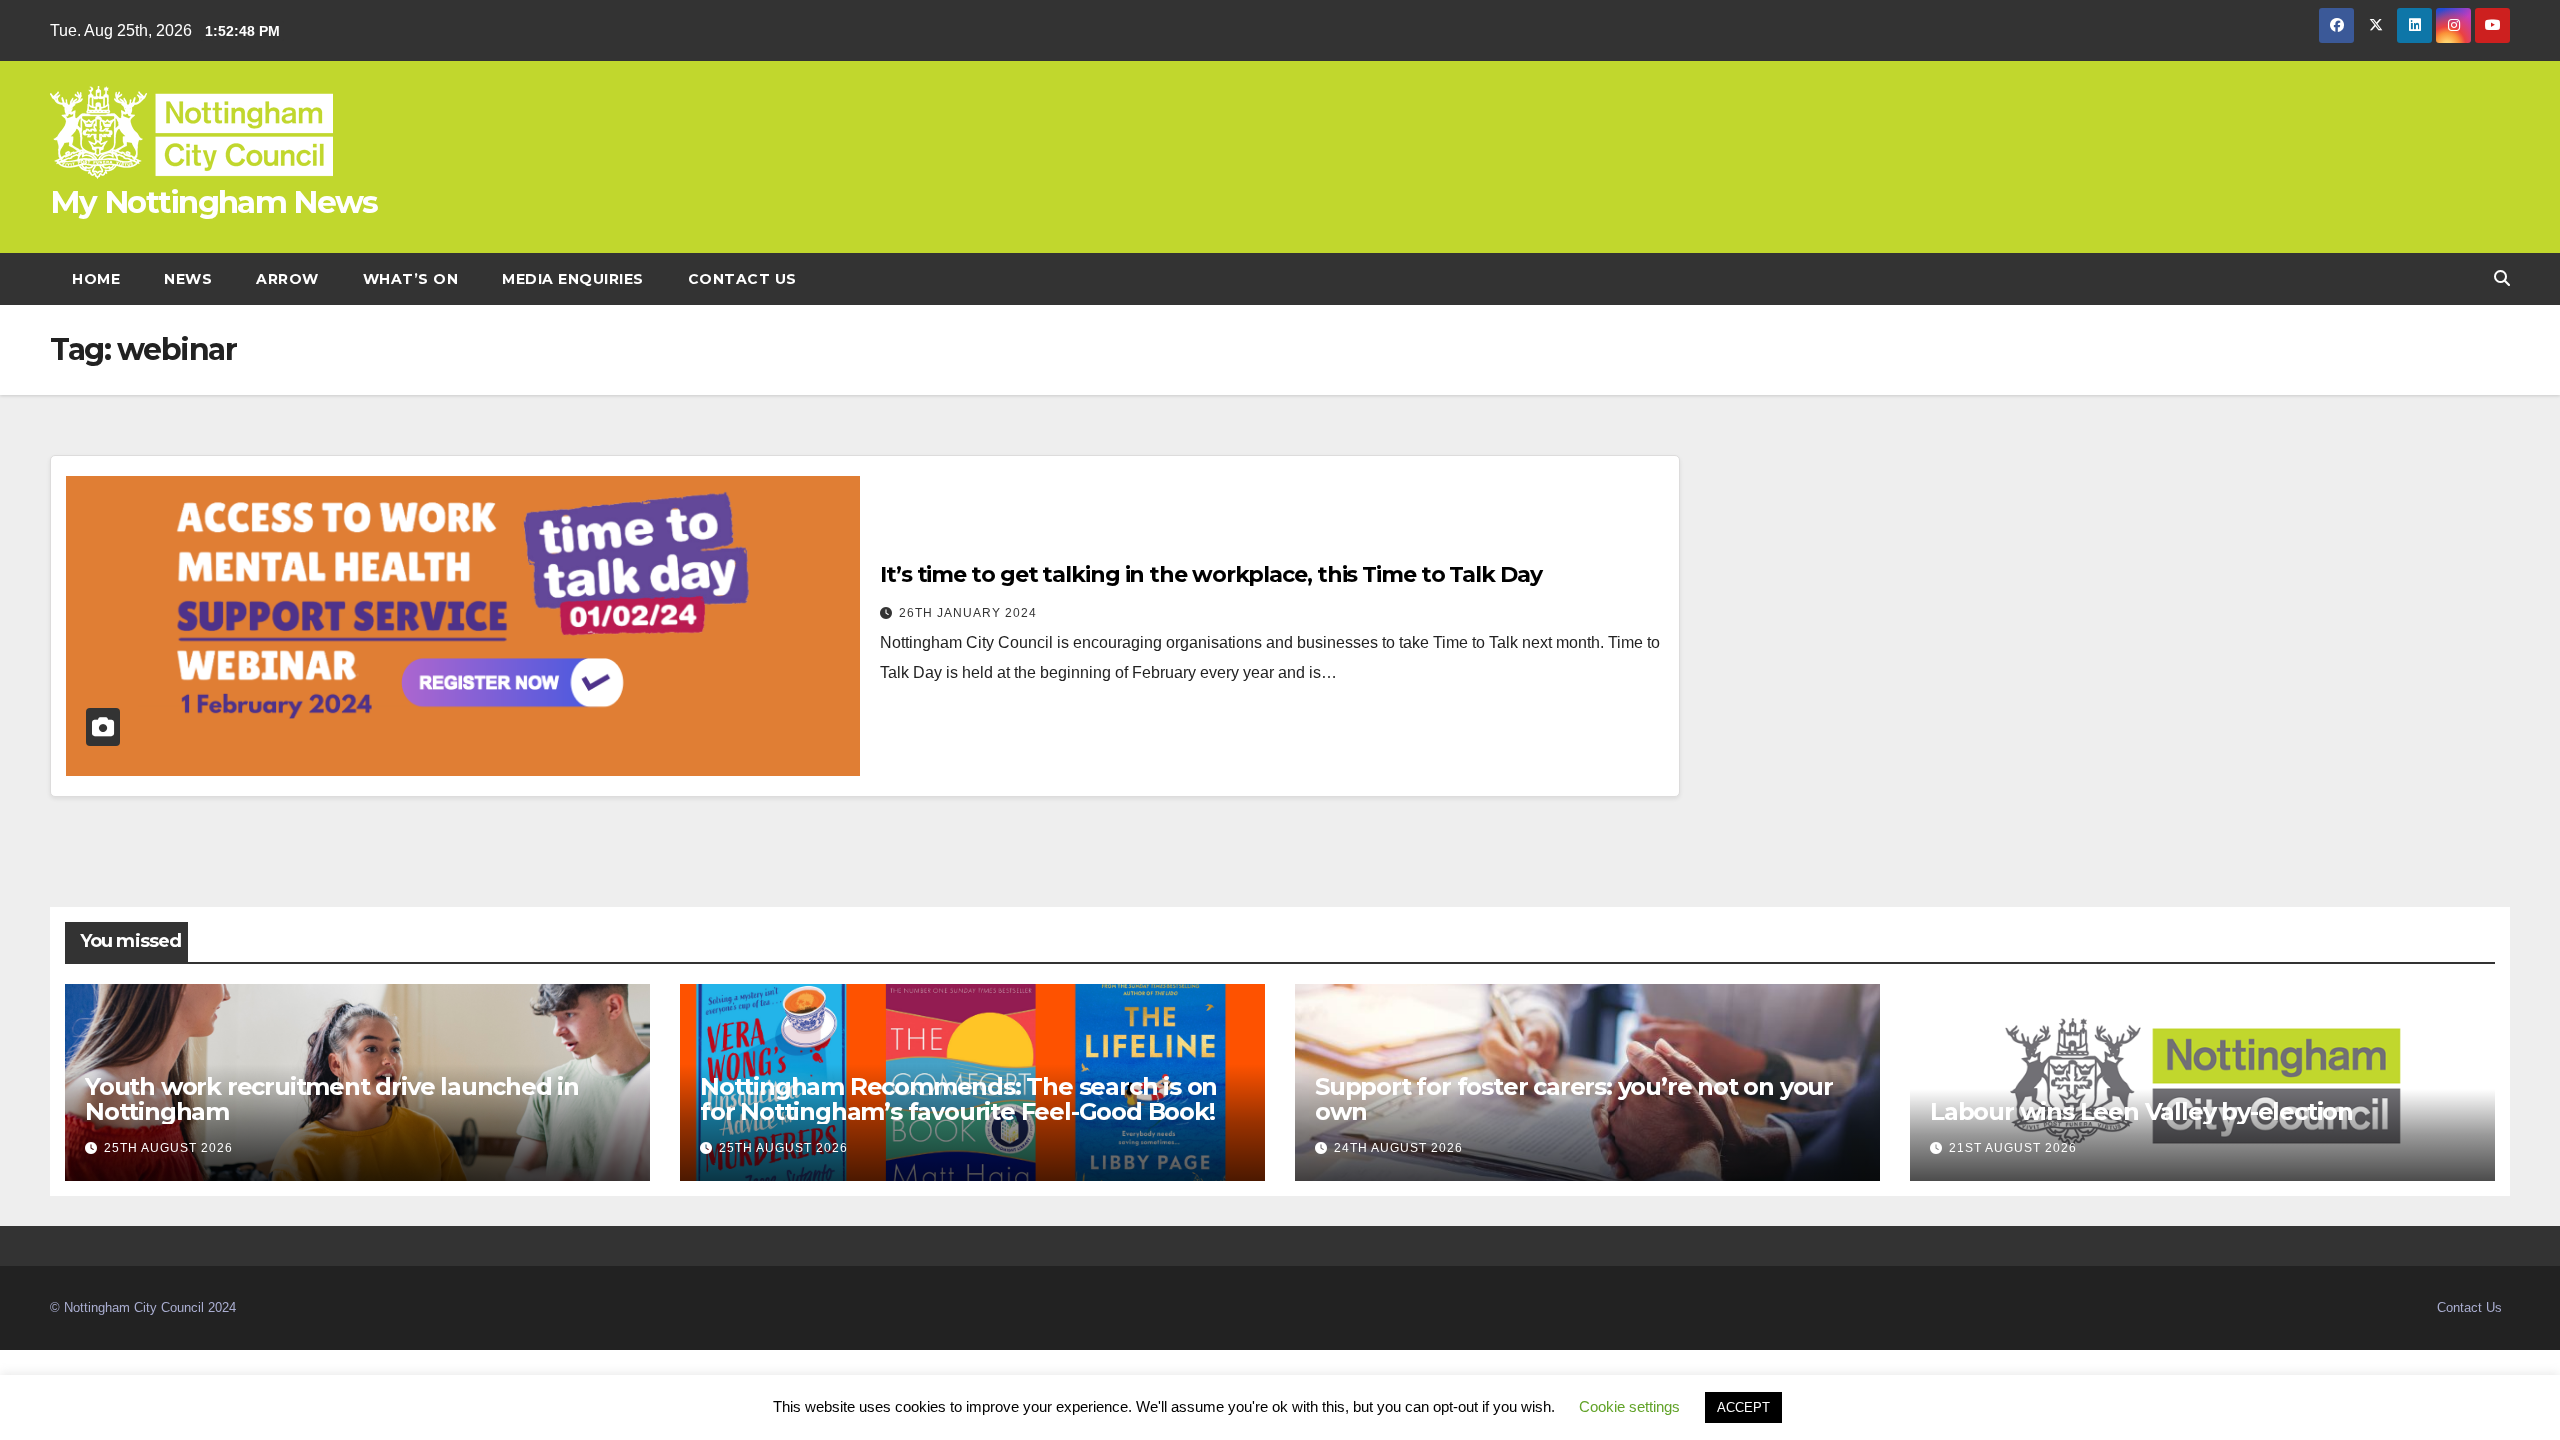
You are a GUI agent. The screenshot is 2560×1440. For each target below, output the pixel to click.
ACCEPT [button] (1743, 1407)
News (188, 279)
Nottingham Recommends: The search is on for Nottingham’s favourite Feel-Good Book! (960, 1099)
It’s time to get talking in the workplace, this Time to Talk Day (1211, 574)
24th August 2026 (1398, 1148)
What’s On (411, 279)
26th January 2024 (968, 613)
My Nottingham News (213, 202)
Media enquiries (573, 279)
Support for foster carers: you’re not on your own (1574, 1099)
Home (96, 279)
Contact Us (742, 279)
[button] (2502, 278)
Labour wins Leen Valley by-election (2141, 1111)
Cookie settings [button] (1629, 1406)
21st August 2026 (2013, 1148)
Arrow (287, 279)
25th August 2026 (168, 1148)
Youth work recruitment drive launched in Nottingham (332, 1099)
